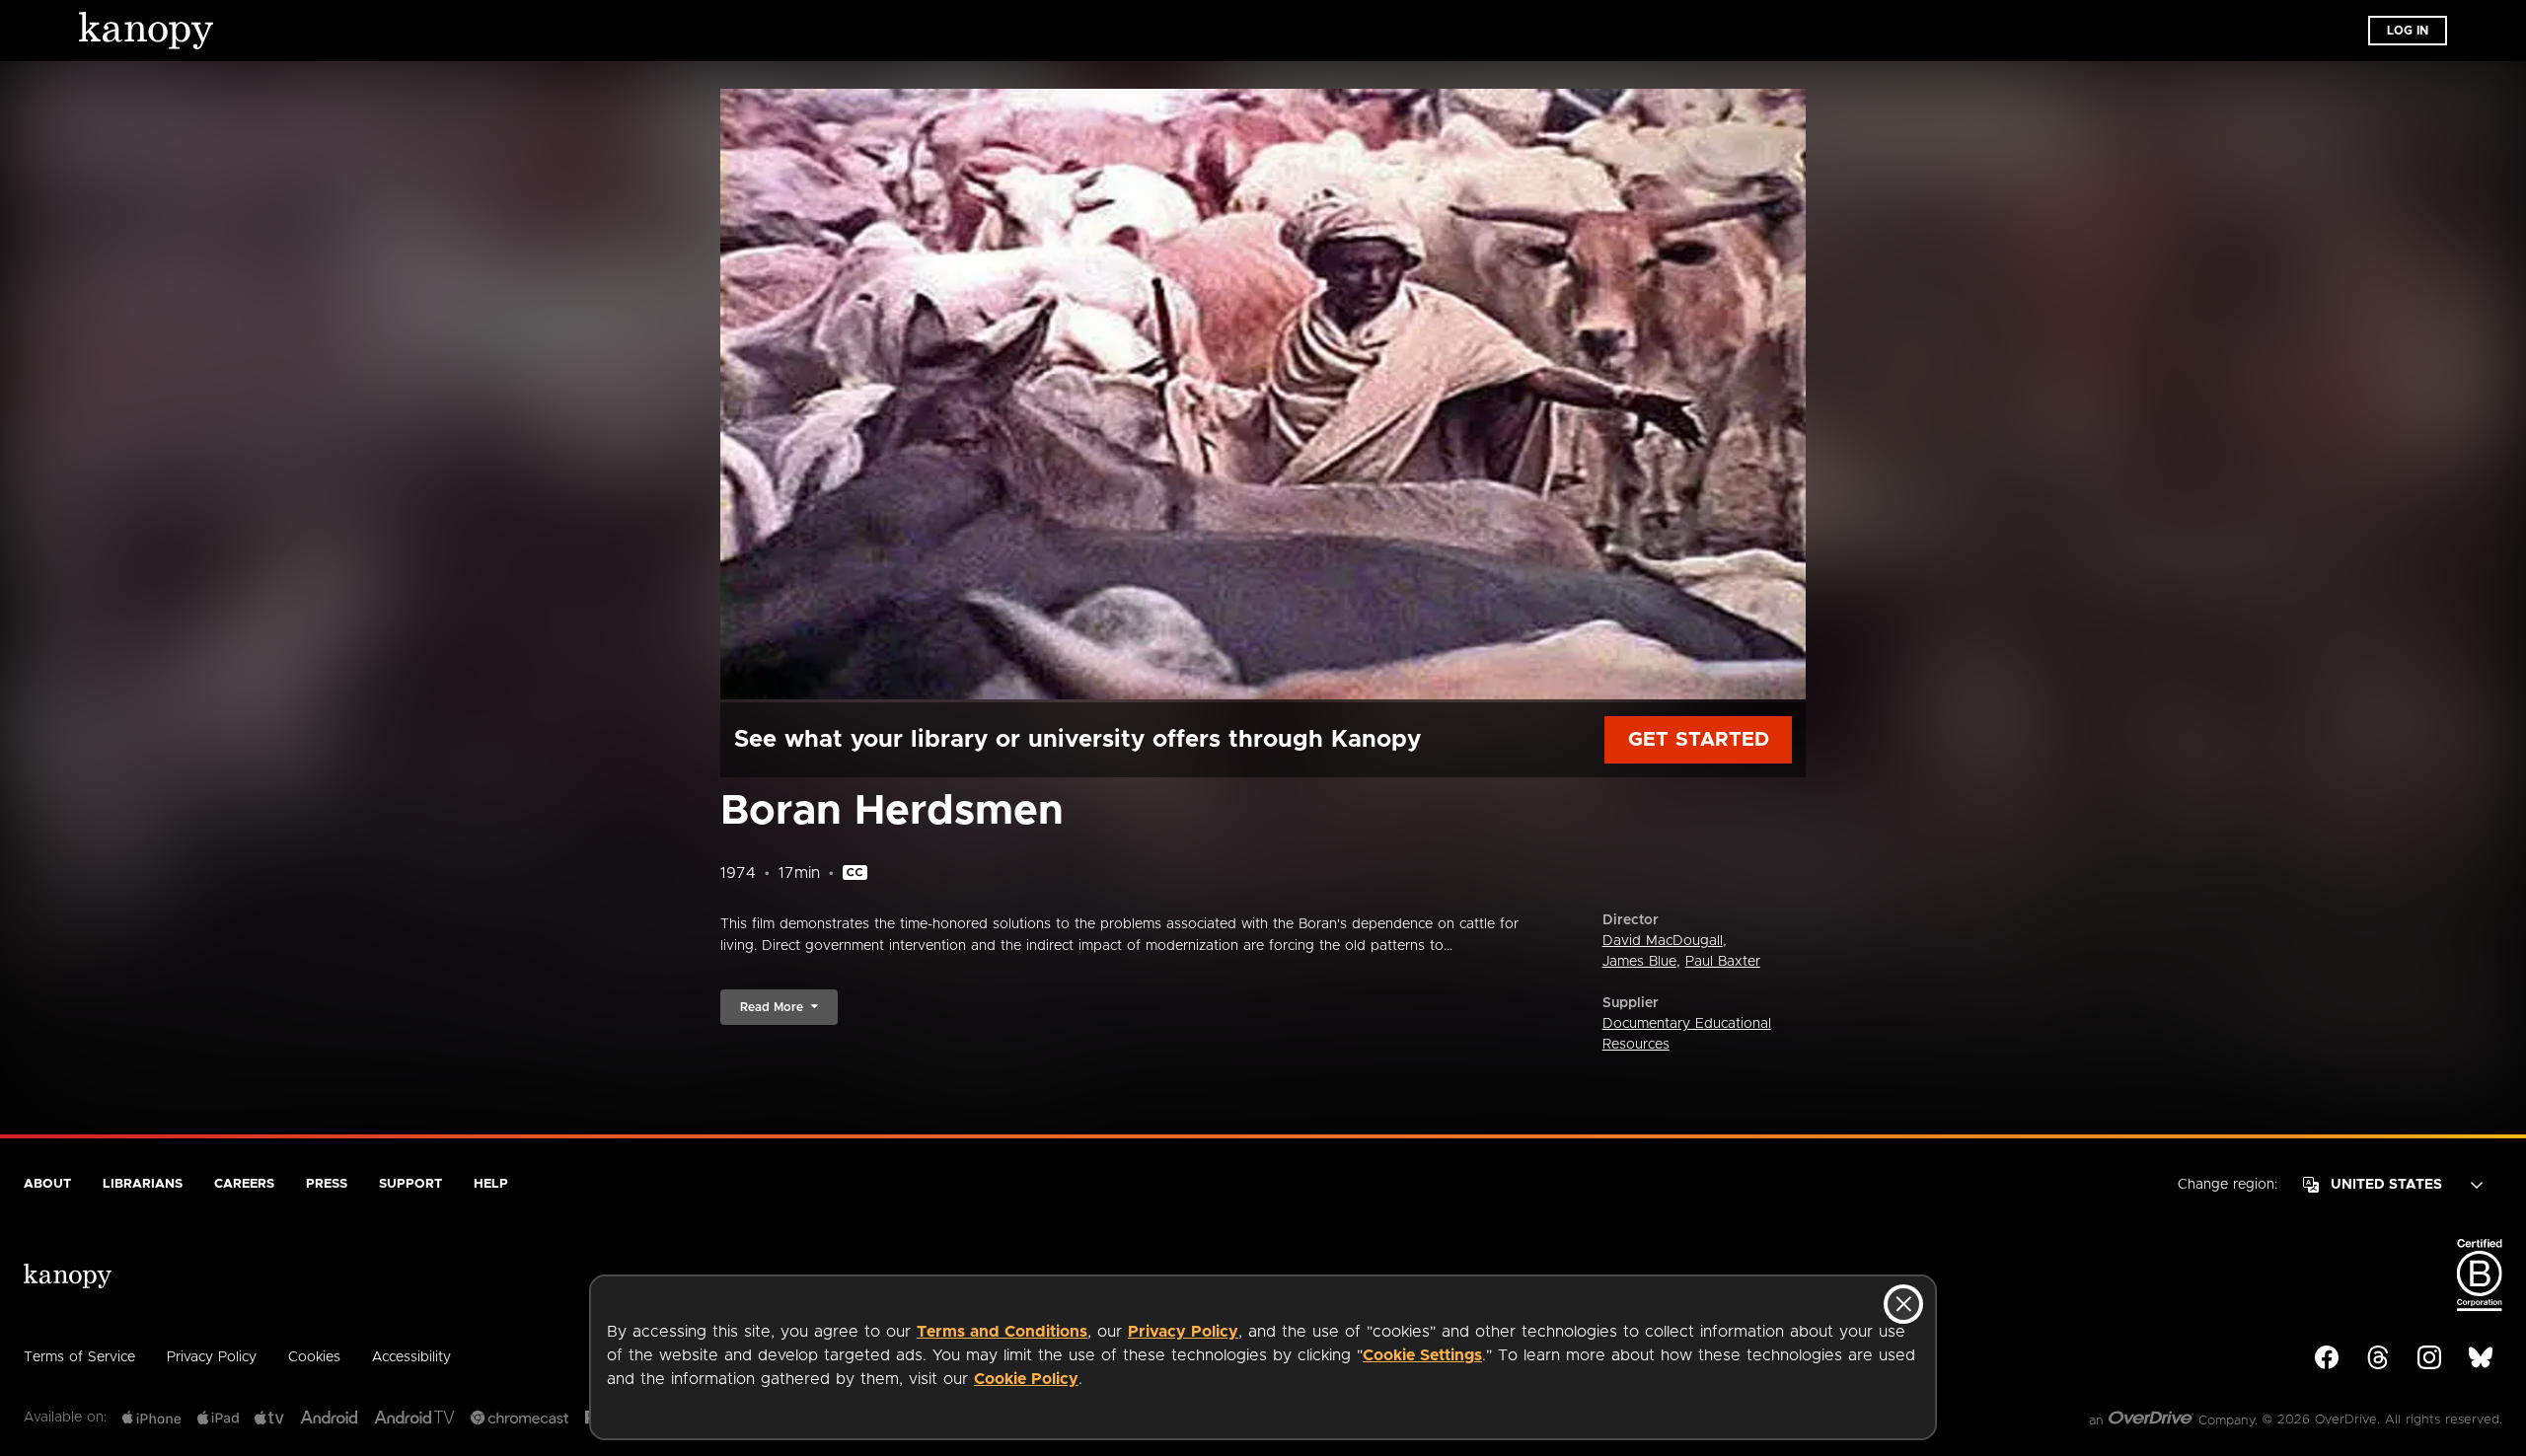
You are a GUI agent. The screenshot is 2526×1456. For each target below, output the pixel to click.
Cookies (314, 1357)
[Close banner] (1903, 1304)
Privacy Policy (1183, 1332)
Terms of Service (79, 1357)
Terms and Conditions (1002, 1332)
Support (410, 1184)
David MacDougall (1663, 941)
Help (491, 1184)
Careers (244, 1184)
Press (327, 1184)
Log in (2408, 31)
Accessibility (411, 1357)
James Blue (1639, 962)
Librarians (143, 1184)
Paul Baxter (1723, 962)
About (47, 1184)
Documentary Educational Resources (1687, 1034)
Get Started (1699, 740)
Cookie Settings (1422, 1355)
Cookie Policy (1026, 1379)
